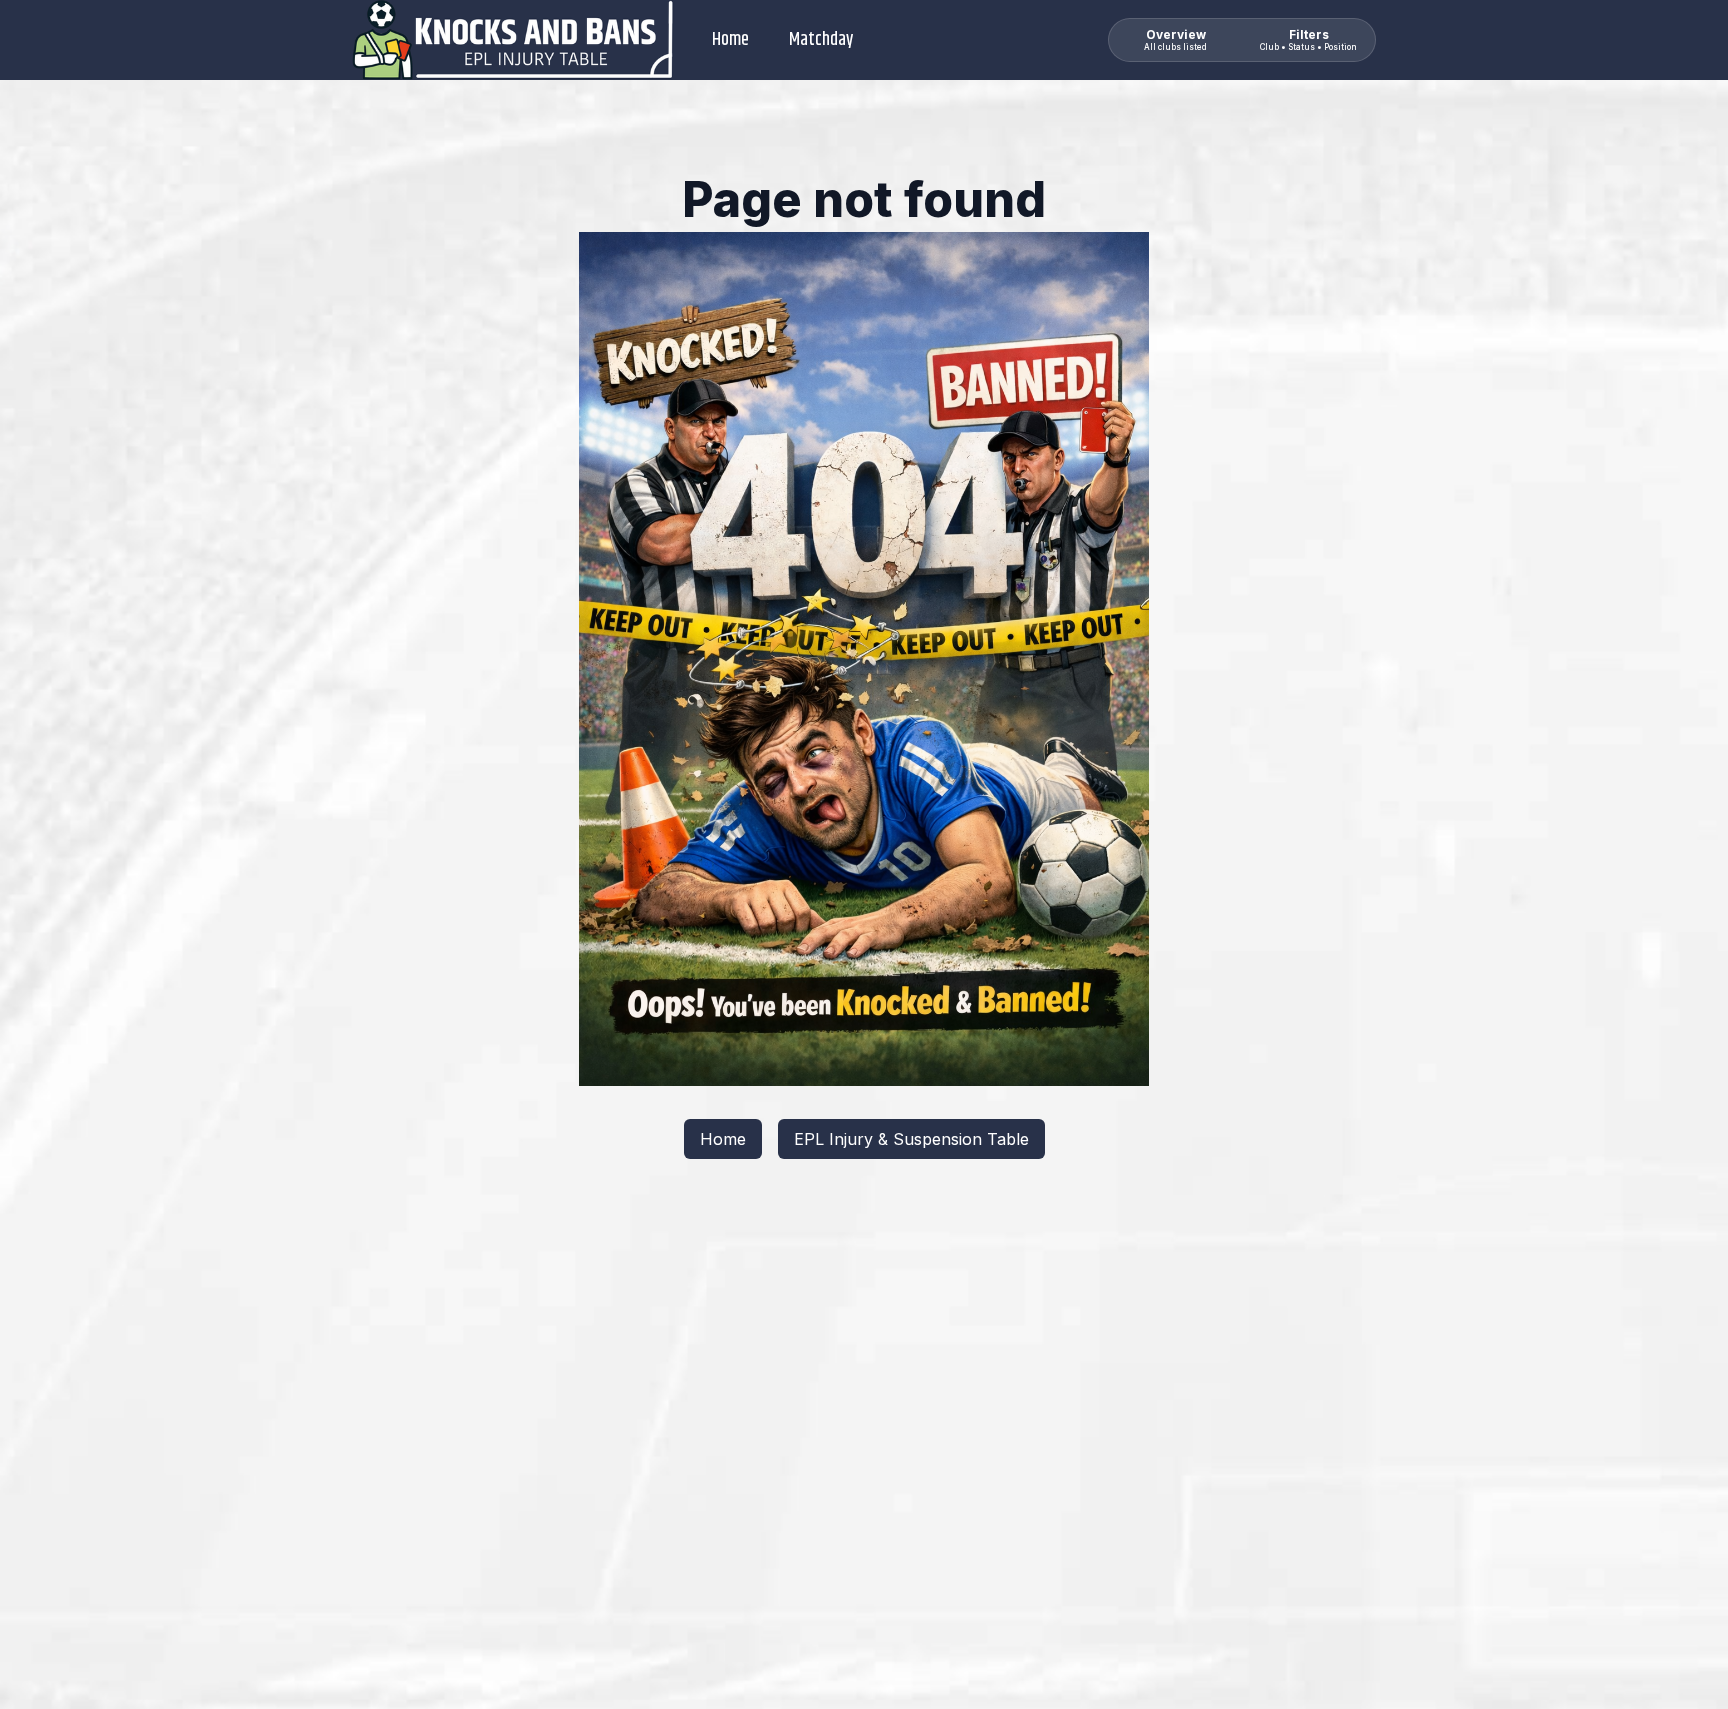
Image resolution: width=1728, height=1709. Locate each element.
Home (730, 40)
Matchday (821, 40)
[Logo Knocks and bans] (514, 40)
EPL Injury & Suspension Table (911, 1139)
